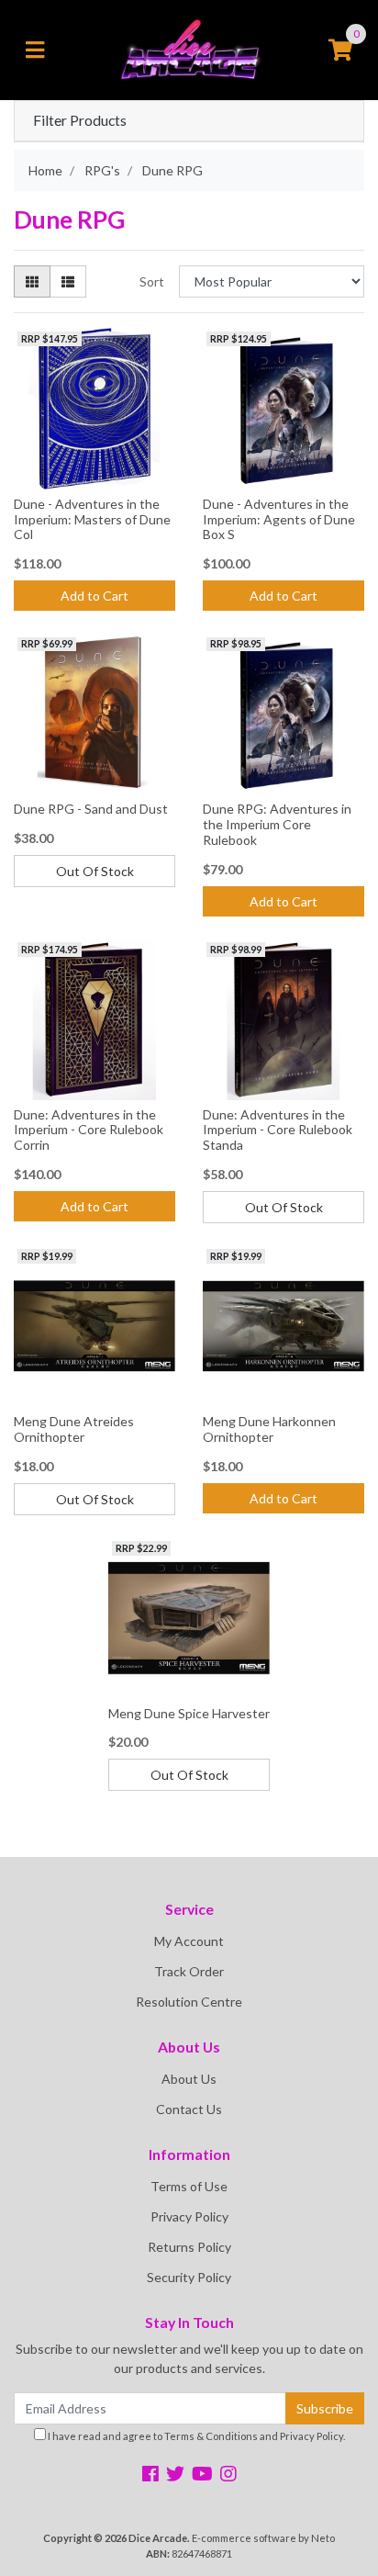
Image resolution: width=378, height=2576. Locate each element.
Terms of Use (189, 2186)
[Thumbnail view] (32, 281)
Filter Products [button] (80, 120)
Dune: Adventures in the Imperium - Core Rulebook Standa (278, 1130)
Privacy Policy (189, 2216)
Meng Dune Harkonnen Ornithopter (269, 1429)
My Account (189, 1941)
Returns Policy (189, 2247)
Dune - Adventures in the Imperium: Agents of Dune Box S (279, 519)
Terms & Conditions (211, 2436)
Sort (152, 281)
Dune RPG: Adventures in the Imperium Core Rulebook (277, 824)
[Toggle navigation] (35, 51)
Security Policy (189, 2277)
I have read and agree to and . (195, 2436)
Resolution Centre (189, 2002)
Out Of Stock (95, 871)
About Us (189, 2079)
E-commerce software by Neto (263, 2538)
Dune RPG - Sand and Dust (91, 809)
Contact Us (189, 2109)
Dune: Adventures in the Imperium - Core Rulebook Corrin (89, 1130)
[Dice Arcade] (189, 48)
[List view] (68, 281)
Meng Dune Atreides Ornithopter (74, 1429)
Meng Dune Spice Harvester (189, 1713)
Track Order (189, 1971)
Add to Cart (94, 596)
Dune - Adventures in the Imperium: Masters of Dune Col (92, 519)
